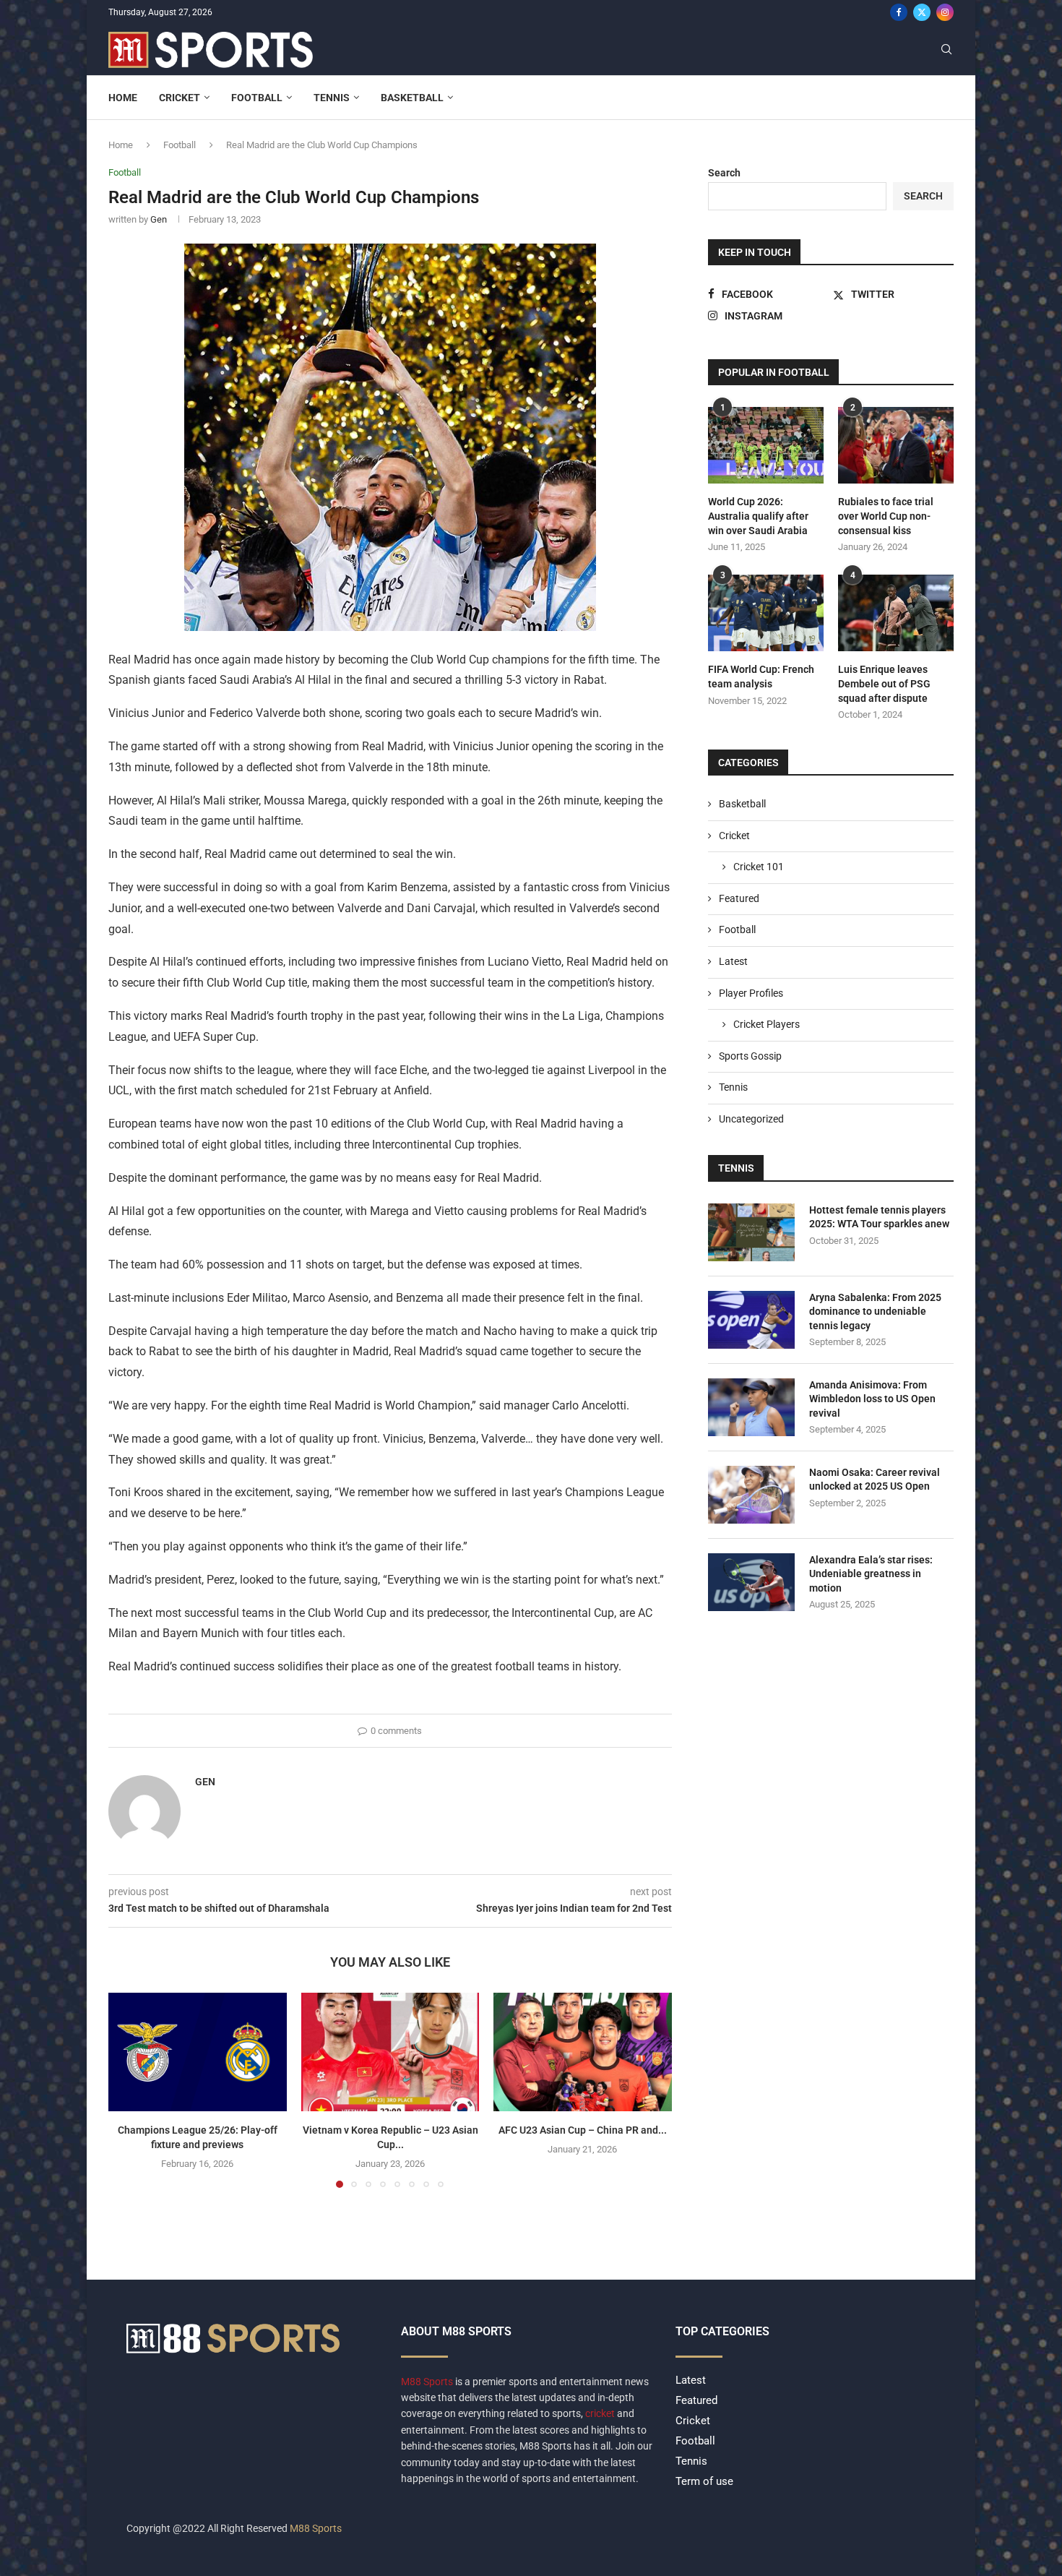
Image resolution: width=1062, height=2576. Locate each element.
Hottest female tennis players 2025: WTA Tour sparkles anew (879, 1217)
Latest (733, 961)
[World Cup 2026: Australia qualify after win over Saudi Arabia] (766, 446)
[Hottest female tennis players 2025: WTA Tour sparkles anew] (751, 1232)
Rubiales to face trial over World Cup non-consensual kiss (886, 516)
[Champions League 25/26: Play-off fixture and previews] (198, 2052)
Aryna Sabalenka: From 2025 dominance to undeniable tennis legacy (875, 1311)
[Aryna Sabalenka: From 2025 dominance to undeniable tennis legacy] (751, 1320)
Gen (159, 219)
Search (724, 173)
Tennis (332, 98)
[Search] (946, 50)
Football (257, 98)
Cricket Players (767, 1024)
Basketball (412, 98)
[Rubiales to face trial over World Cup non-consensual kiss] (896, 446)
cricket (600, 2413)
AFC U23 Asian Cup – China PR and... (583, 2130)
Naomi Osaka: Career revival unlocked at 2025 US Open (875, 1480)
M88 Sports (428, 2382)
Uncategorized (751, 1119)
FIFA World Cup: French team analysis (761, 677)
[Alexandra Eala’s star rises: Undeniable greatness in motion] (751, 1582)
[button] (128, 2090)
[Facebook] (899, 12)
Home (123, 98)
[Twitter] (922, 12)
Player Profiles (751, 993)
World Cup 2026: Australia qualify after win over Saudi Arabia (758, 516)
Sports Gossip (750, 1056)
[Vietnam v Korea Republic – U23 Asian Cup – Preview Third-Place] (390, 2052)
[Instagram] (945, 12)
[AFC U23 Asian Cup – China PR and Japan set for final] (583, 2052)
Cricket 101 (759, 867)
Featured (739, 898)
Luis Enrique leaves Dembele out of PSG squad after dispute (884, 683)
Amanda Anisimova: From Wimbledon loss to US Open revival (872, 1399)
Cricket (180, 98)
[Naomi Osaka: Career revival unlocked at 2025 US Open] (751, 1495)
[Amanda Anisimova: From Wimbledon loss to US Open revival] (751, 1407)
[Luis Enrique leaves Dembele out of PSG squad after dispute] (896, 613)
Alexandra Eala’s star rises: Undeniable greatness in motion (871, 1574)
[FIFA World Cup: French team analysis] (766, 613)
